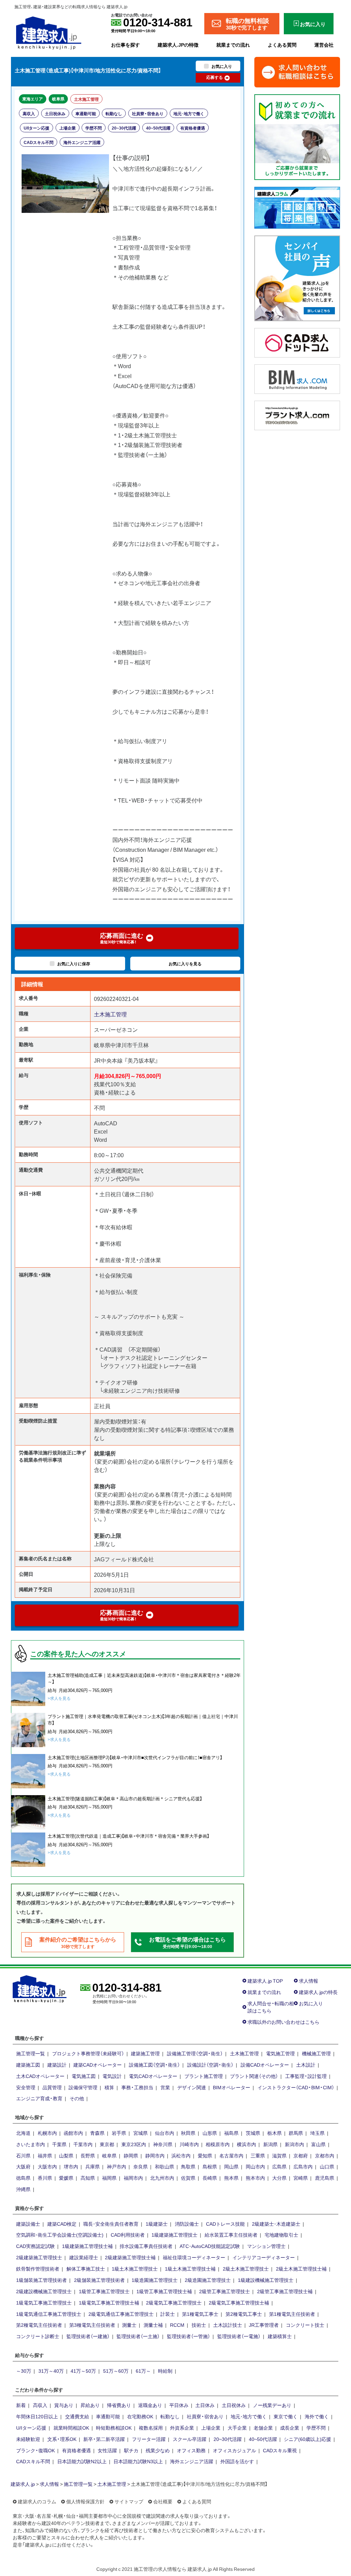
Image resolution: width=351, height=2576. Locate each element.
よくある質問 (282, 45)
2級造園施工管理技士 (208, 2280)
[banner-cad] (297, 342)
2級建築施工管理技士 (39, 2257)
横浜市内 (246, 2144)
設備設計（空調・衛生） (210, 2065)
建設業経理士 (84, 2257)
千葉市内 (83, 2144)
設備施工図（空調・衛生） (154, 2065)
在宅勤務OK (140, 2416)
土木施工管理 (86, 99)
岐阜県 (58, 99)
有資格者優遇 (193, 128)
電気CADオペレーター (153, 2076)
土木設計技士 (228, 2325)
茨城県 (253, 2133)
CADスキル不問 (39, 142)
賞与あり (64, 2405)
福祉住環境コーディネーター (194, 2257)
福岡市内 (133, 2178)
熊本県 (231, 2178)
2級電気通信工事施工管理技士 (121, 2314)
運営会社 (324, 45)
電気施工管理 (280, 2053)
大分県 (279, 2178)
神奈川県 (163, 2144)
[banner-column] (297, 207)
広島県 (279, 2166)
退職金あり (150, 2405)
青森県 (97, 2133)
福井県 (45, 2155)
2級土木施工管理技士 (246, 2269)
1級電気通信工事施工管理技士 (49, 2314)
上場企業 (68, 128)
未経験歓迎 (28, 2439)
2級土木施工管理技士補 (301, 2269)
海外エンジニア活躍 (82, 142)
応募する (215, 77)
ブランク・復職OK (35, 2450)
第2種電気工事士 (244, 2314)
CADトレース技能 (225, 2224)
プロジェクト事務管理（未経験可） (88, 2053)
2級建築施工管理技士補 (130, 2257)
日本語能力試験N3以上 (138, 2461)
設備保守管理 (83, 2087)
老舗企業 (263, 2428)
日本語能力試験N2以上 (82, 2461)
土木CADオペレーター (40, 2076)
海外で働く (317, 2416)
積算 (109, 2087)
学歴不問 (94, 128)
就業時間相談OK (71, 2428)
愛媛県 (66, 2178)
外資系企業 (182, 2428)
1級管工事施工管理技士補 (164, 2291)
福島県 (231, 2133)
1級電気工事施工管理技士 (44, 2302)
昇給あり (90, 2405)
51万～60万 (116, 2371)
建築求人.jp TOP (265, 1981)
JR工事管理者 (264, 2325)
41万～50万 (83, 2371)
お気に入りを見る (185, 964)
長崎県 (210, 2178)
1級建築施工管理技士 (174, 2235)
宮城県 (141, 2133)
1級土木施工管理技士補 (190, 2269)
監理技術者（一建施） (88, 2336)
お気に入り (311, 2003)
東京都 (107, 2144)
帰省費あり (119, 2405)
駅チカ (131, 2450)
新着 (21, 2405)
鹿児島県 (325, 2178)
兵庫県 (93, 2166)
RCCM (177, 2325)
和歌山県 (165, 2166)
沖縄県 (23, 2189)
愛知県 (205, 2155)
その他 (77, 2098)
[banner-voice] (297, 277)
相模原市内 (218, 2144)
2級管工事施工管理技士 (225, 2291)
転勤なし (114, 113)
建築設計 (57, 2065)
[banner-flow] (297, 136)
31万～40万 (51, 2371)
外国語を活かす (237, 2461)
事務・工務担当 (137, 2087)
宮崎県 (301, 2178)
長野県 (88, 2155)
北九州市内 (162, 2178)
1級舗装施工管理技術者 (41, 2280)
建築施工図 (28, 2065)
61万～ (143, 2371)
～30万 (24, 2371)
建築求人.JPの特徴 (178, 45)
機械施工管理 (316, 2053)
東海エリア (33, 99)
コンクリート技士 (305, 2325)
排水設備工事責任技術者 (146, 2246)
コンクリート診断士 (38, 2336)
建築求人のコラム (37, 2501)
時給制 (165, 2371)
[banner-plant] (297, 414)
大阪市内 (47, 2166)
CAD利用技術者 (128, 2235)
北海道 (23, 2133)
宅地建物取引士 (281, 2235)
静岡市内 (155, 2155)
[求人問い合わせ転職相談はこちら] (297, 71)
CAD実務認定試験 (35, 2246)
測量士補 (153, 2325)
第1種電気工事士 (200, 2314)
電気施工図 (84, 2076)
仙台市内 (165, 2133)
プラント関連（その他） (254, 2076)
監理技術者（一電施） (239, 2336)
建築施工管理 (145, 2053)
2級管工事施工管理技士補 (285, 2291)
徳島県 (23, 2178)
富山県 (318, 2144)
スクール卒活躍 (190, 2439)
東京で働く (286, 2416)
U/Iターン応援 (37, 128)
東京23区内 (134, 2144)
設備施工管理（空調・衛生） (195, 2053)
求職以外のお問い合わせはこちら (283, 2022)
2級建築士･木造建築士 (276, 2224)
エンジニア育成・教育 (39, 2098)
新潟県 (270, 2144)
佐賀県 (188, 2178)
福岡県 (109, 2178)
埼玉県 (317, 2133)
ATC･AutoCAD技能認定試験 (210, 2246)
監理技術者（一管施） (189, 2336)
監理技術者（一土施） (138, 2336)
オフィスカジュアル (234, 2450)
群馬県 (296, 2133)
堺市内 (71, 2166)
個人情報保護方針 (85, 2501)
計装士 (168, 2314)
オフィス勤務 (191, 2450)
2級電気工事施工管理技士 (174, 2302)
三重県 (258, 2155)
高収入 (29, 113)
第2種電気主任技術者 (39, 2325)
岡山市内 (255, 2166)
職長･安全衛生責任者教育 (111, 2224)
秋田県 (188, 2133)
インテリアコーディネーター (264, 2257)
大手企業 (237, 2428)
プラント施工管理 (204, 2076)
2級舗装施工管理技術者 (99, 2280)
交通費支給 (77, 2416)
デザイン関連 (192, 2087)
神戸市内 (117, 2166)
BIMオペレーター (232, 2087)
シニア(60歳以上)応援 (307, 2439)
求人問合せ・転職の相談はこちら (271, 2007)
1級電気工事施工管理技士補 (109, 2302)
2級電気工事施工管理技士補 (239, 2302)
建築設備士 (28, 2224)
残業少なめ (158, 2450)
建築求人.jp (23, 2484)
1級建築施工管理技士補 (87, 2246)
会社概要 (163, 2501)
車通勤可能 (86, 113)
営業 (165, 2087)
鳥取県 (188, 2166)
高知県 (88, 2178)
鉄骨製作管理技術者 (38, 2269)
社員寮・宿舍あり (148, 113)
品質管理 (52, 2087)
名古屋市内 (231, 2155)
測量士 (129, 2325)
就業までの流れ (233, 45)
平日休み (179, 2405)
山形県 (210, 2133)
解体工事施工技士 (86, 2269)
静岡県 (131, 2155)
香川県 (45, 2178)
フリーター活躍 (149, 2439)
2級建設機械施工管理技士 (44, 2291)
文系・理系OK (62, 2439)
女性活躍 (107, 2450)
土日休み (205, 2405)
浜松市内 (181, 2155)
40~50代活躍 (158, 128)
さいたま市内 (31, 2144)
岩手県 (119, 2133)
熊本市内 (255, 2178)
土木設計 (306, 2065)
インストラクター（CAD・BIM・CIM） (296, 2087)
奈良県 (141, 2166)
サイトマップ (129, 2501)
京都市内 (325, 2155)
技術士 (199, 2325)
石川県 (23, 2155)
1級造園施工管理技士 (155, 2280)
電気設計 (112, 2076)
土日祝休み (55, 113)
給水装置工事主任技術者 (231, 2235)
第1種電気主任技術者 (292, 2314)
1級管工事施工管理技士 (104, 2291)
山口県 (327, 2166)
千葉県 (59, 2144)
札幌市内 (47, 2133)
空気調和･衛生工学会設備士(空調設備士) (60, 2235)
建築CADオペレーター (98, 2065)
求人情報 (308, 1981)
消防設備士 (187, 2224)
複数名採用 (151, 2428)
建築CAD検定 (62, 2224)
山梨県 (66, 2155)
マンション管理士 (266, 2246)
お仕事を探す (125, 45)
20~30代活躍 (124, 128)
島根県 (210, 2166)
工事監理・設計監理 (306, 2076)
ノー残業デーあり (272, 2405)
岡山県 (231, 2166)
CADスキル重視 (280, 2450)
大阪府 (23, 2166)
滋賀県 (279, 2155)
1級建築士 (157, 2224)
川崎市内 (189, 2144)
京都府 (301, 2155)
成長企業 (290, 2428)
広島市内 (303, 2166)
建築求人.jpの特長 (318, 1992)
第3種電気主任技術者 (92, 2325)
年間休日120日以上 (37, 2416)
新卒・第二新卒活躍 (104, 2439)
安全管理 (26, 2087)
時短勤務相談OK (114, 2428)
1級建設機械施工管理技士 (266, 2280)
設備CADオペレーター (265, 2065)
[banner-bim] (297, 378)
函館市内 (73, 2133)
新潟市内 (294, 2144)
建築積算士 (280, 2336)
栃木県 (275, 2133)
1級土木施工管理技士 (135, 2269)
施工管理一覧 (31, 2053)
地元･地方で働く (189, 113)
